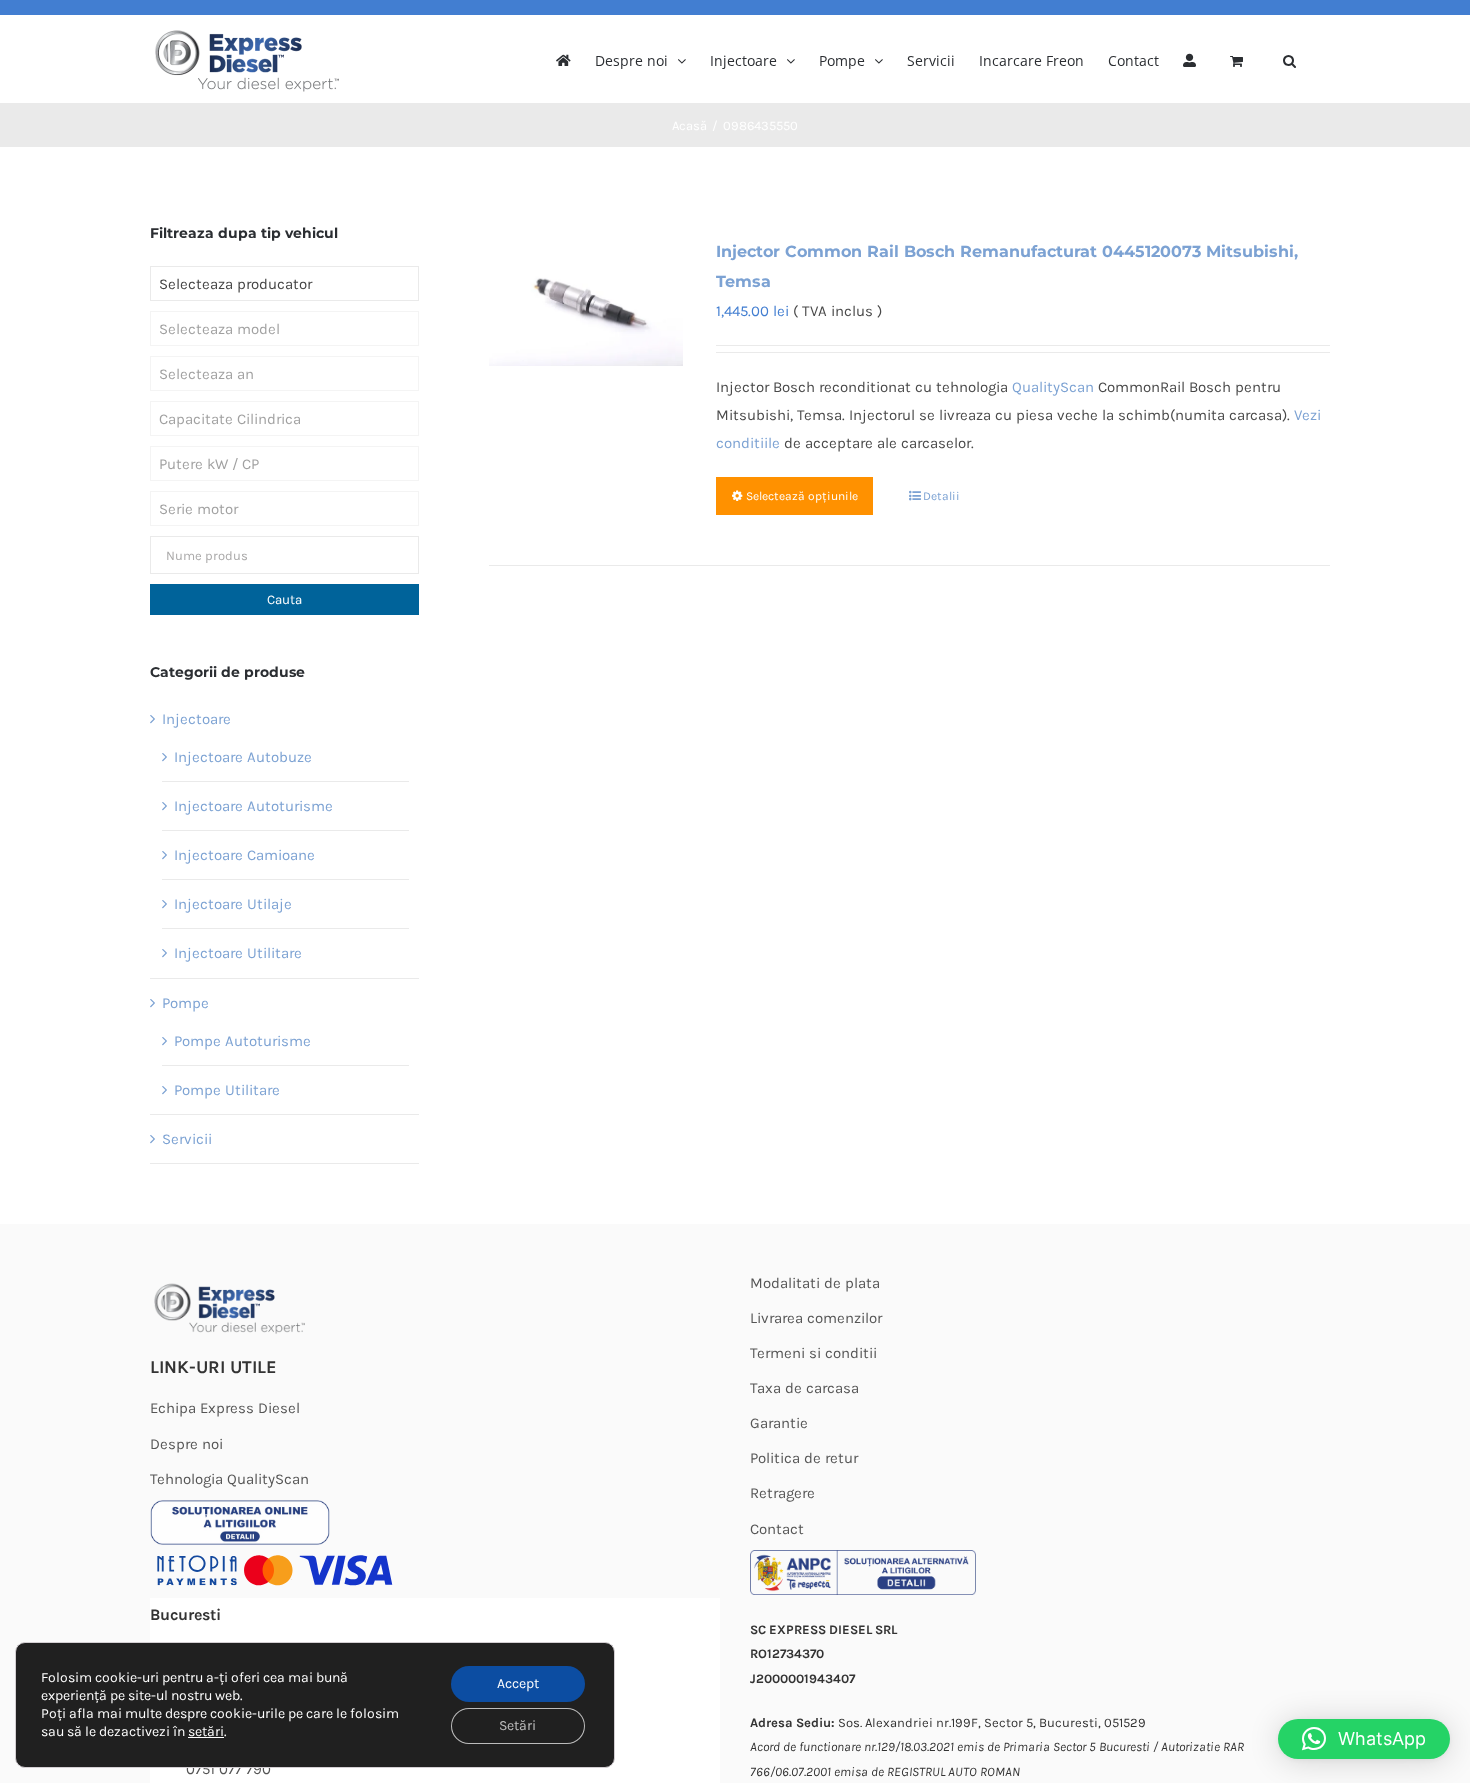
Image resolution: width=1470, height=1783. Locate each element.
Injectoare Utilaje (233, 904)
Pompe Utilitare (227, 1090)
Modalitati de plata (815, 1283)
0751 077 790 (228, 1769)
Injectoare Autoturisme (253, 806)
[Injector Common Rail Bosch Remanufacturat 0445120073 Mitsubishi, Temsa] (585, 301)
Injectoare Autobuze (243, 757)
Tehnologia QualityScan (229, 1479)
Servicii (187, 1139)
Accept (518, 1683)
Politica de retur (804, 1458)
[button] (1289, 59)
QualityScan (1053, 387)
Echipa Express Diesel (225, 1408)
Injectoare (196, 719)
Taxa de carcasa (804, 1388)
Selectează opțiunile (802, 496)
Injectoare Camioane (244, 855)
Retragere (782, 1493)
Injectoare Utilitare (238, 953)
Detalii (941, 496)
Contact (777, 1529)
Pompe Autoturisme (242, 1041)
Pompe (185, 1003)
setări (206, 1731)
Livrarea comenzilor (816, 1318)
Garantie (779, 1423)
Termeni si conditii (813, 1353)
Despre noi (186, 1444)
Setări (517, 1725)
